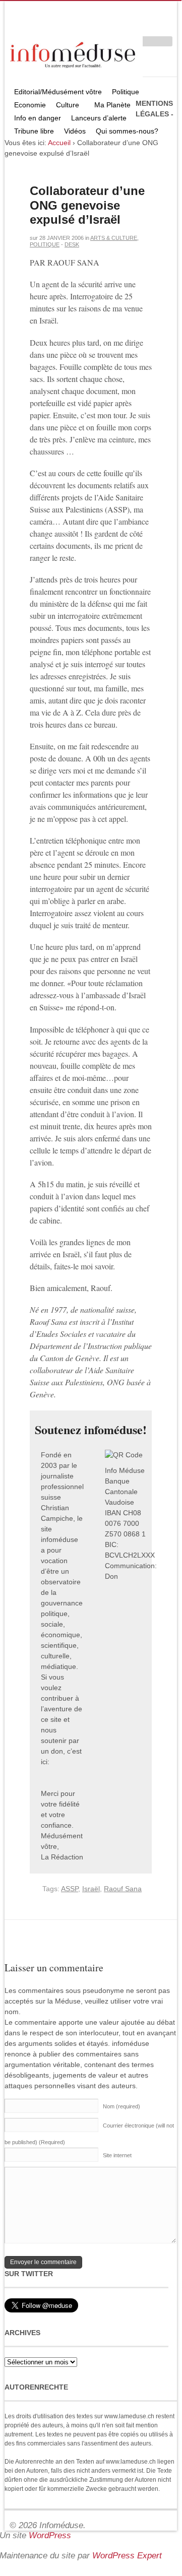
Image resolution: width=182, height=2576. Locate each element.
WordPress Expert (127, 2556)
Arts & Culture (114, 238)
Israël (91, 1889)
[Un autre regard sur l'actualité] (74, 53)
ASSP (70, 1889)
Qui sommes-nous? (125, 132)
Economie (30, 105)
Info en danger (38, 118)
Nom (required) (122, 2106)
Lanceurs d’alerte (99, 118)
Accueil (59, 143)
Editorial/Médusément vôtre (58, 92)
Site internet (117, 2155)
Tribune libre (34, 131)
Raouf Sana (123, 1889)
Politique (123, 93)
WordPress (50, 2535)
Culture (65, 106)
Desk (72, 244)
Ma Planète (112, 105)
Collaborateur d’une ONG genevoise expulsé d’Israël (87, 205)
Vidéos (75, 131)
